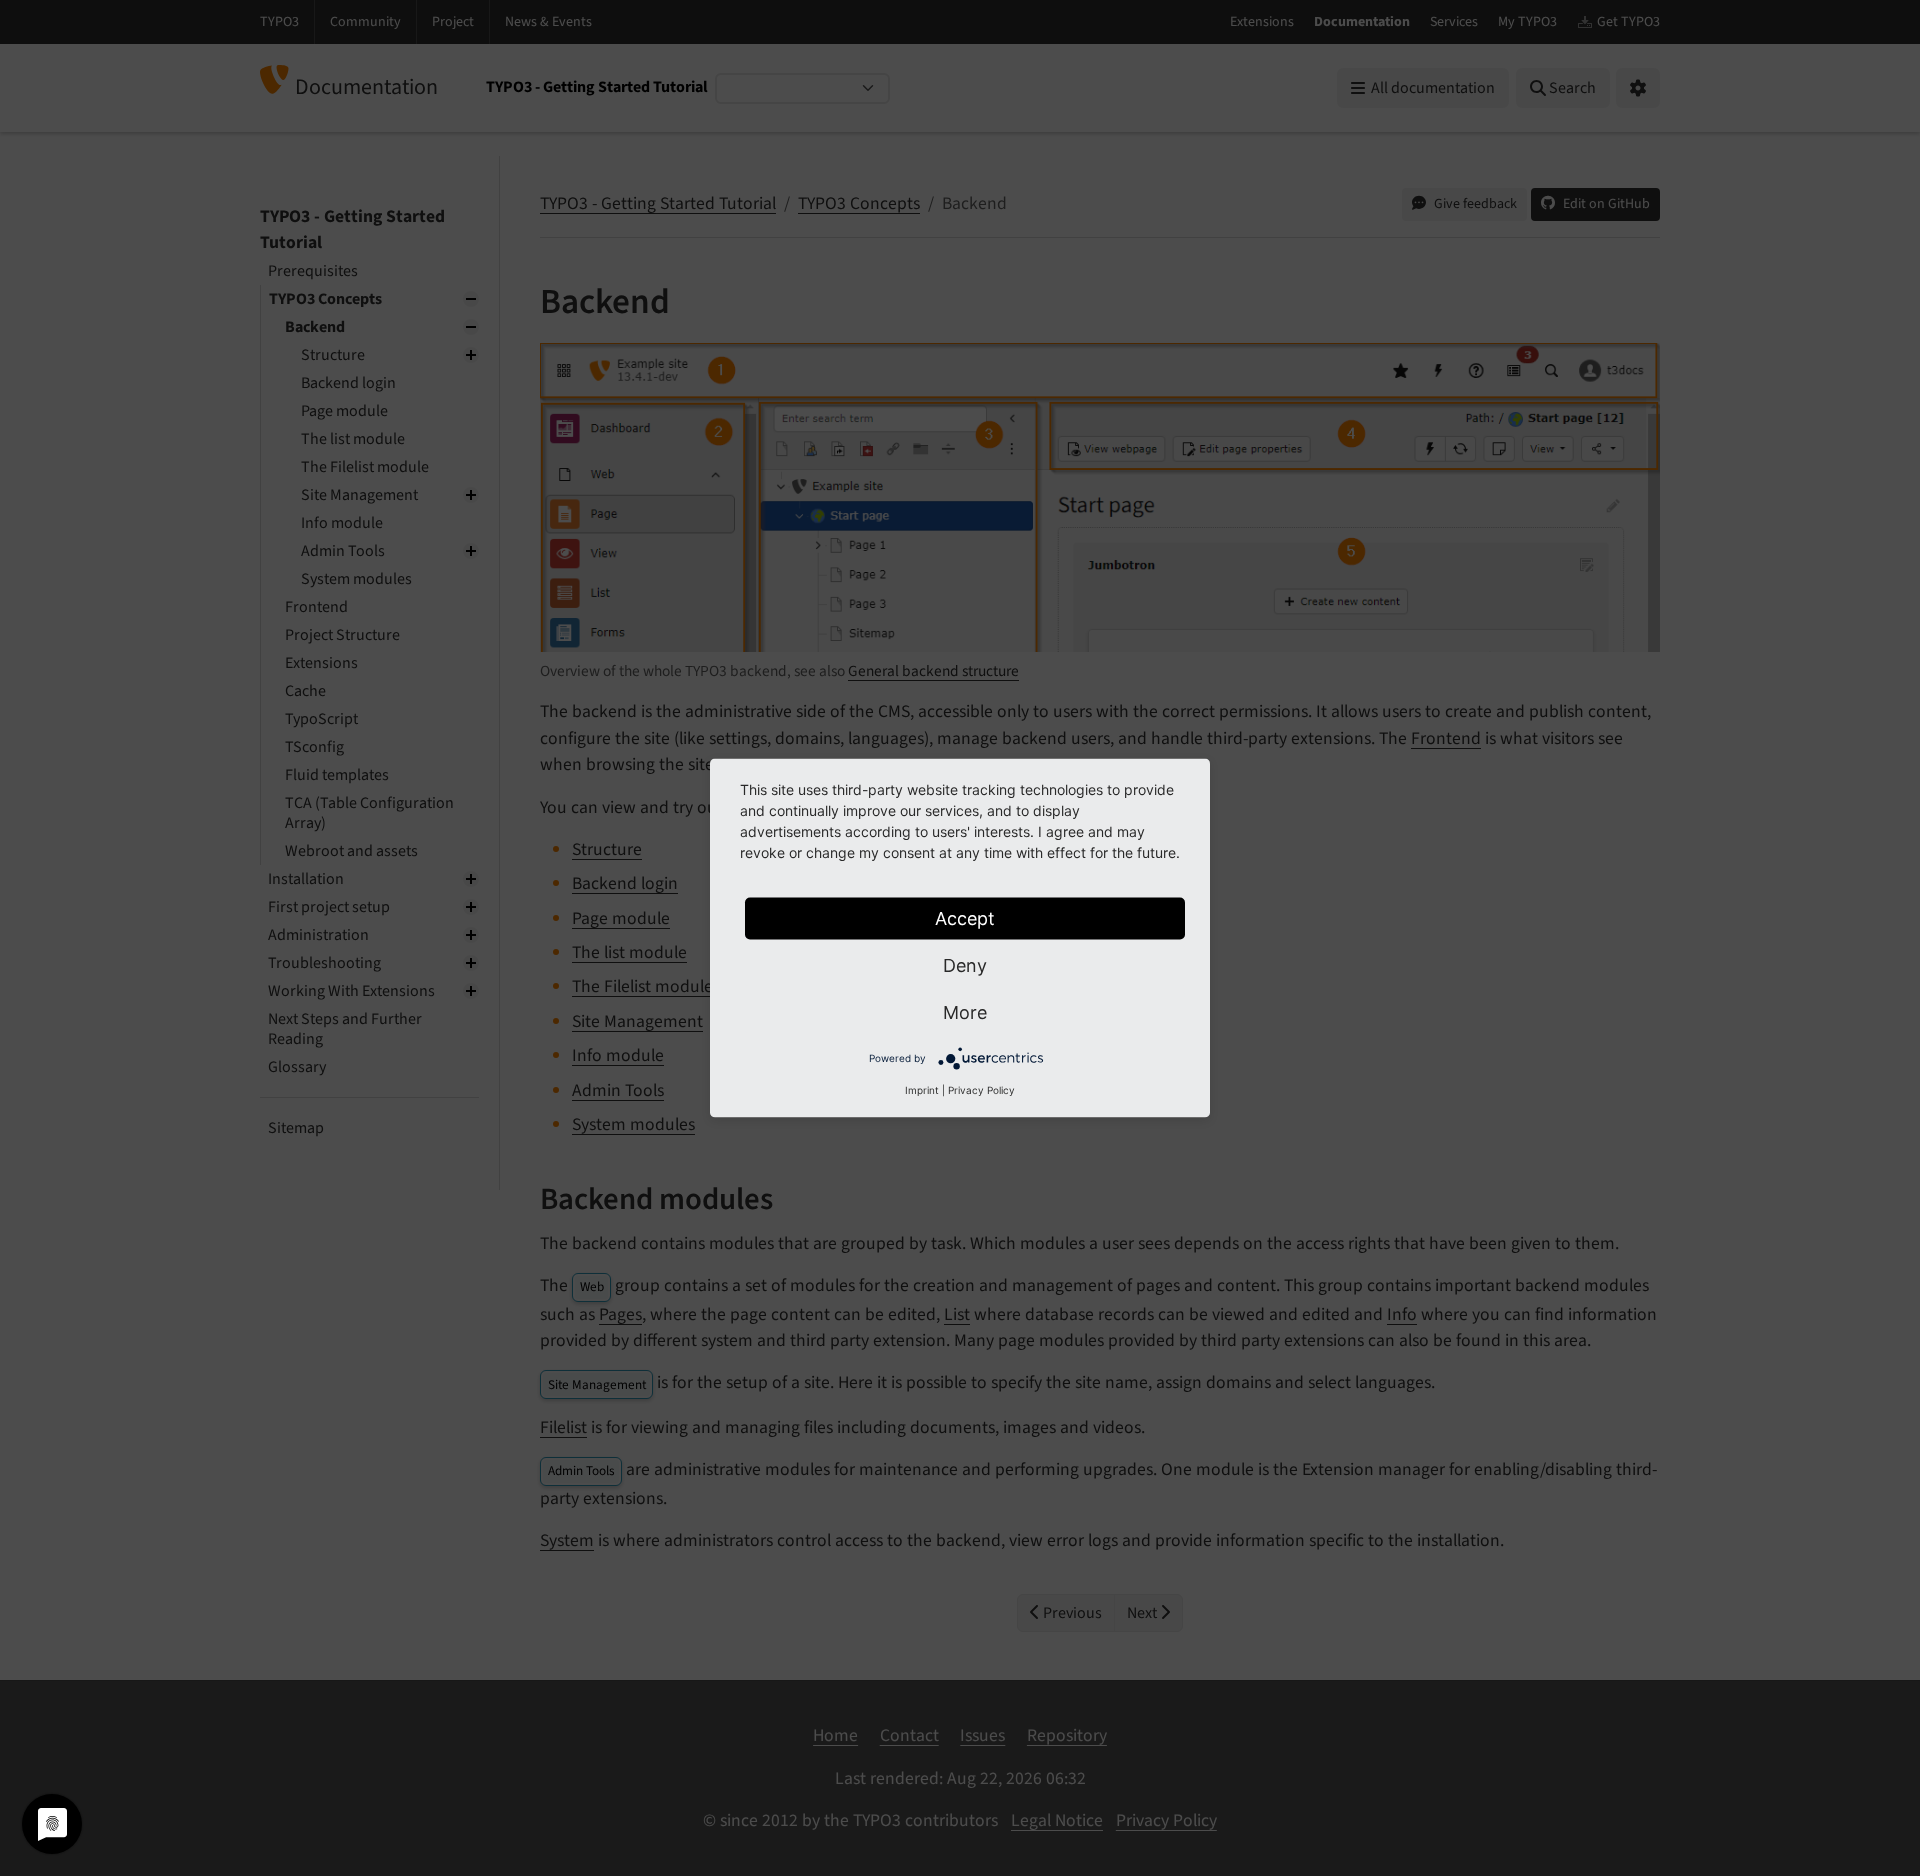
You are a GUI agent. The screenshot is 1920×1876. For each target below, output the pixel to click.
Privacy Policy (981, 1090)
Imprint (922, 1090)
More (965, 1012)
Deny (965, 965)
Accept (965, 918)
